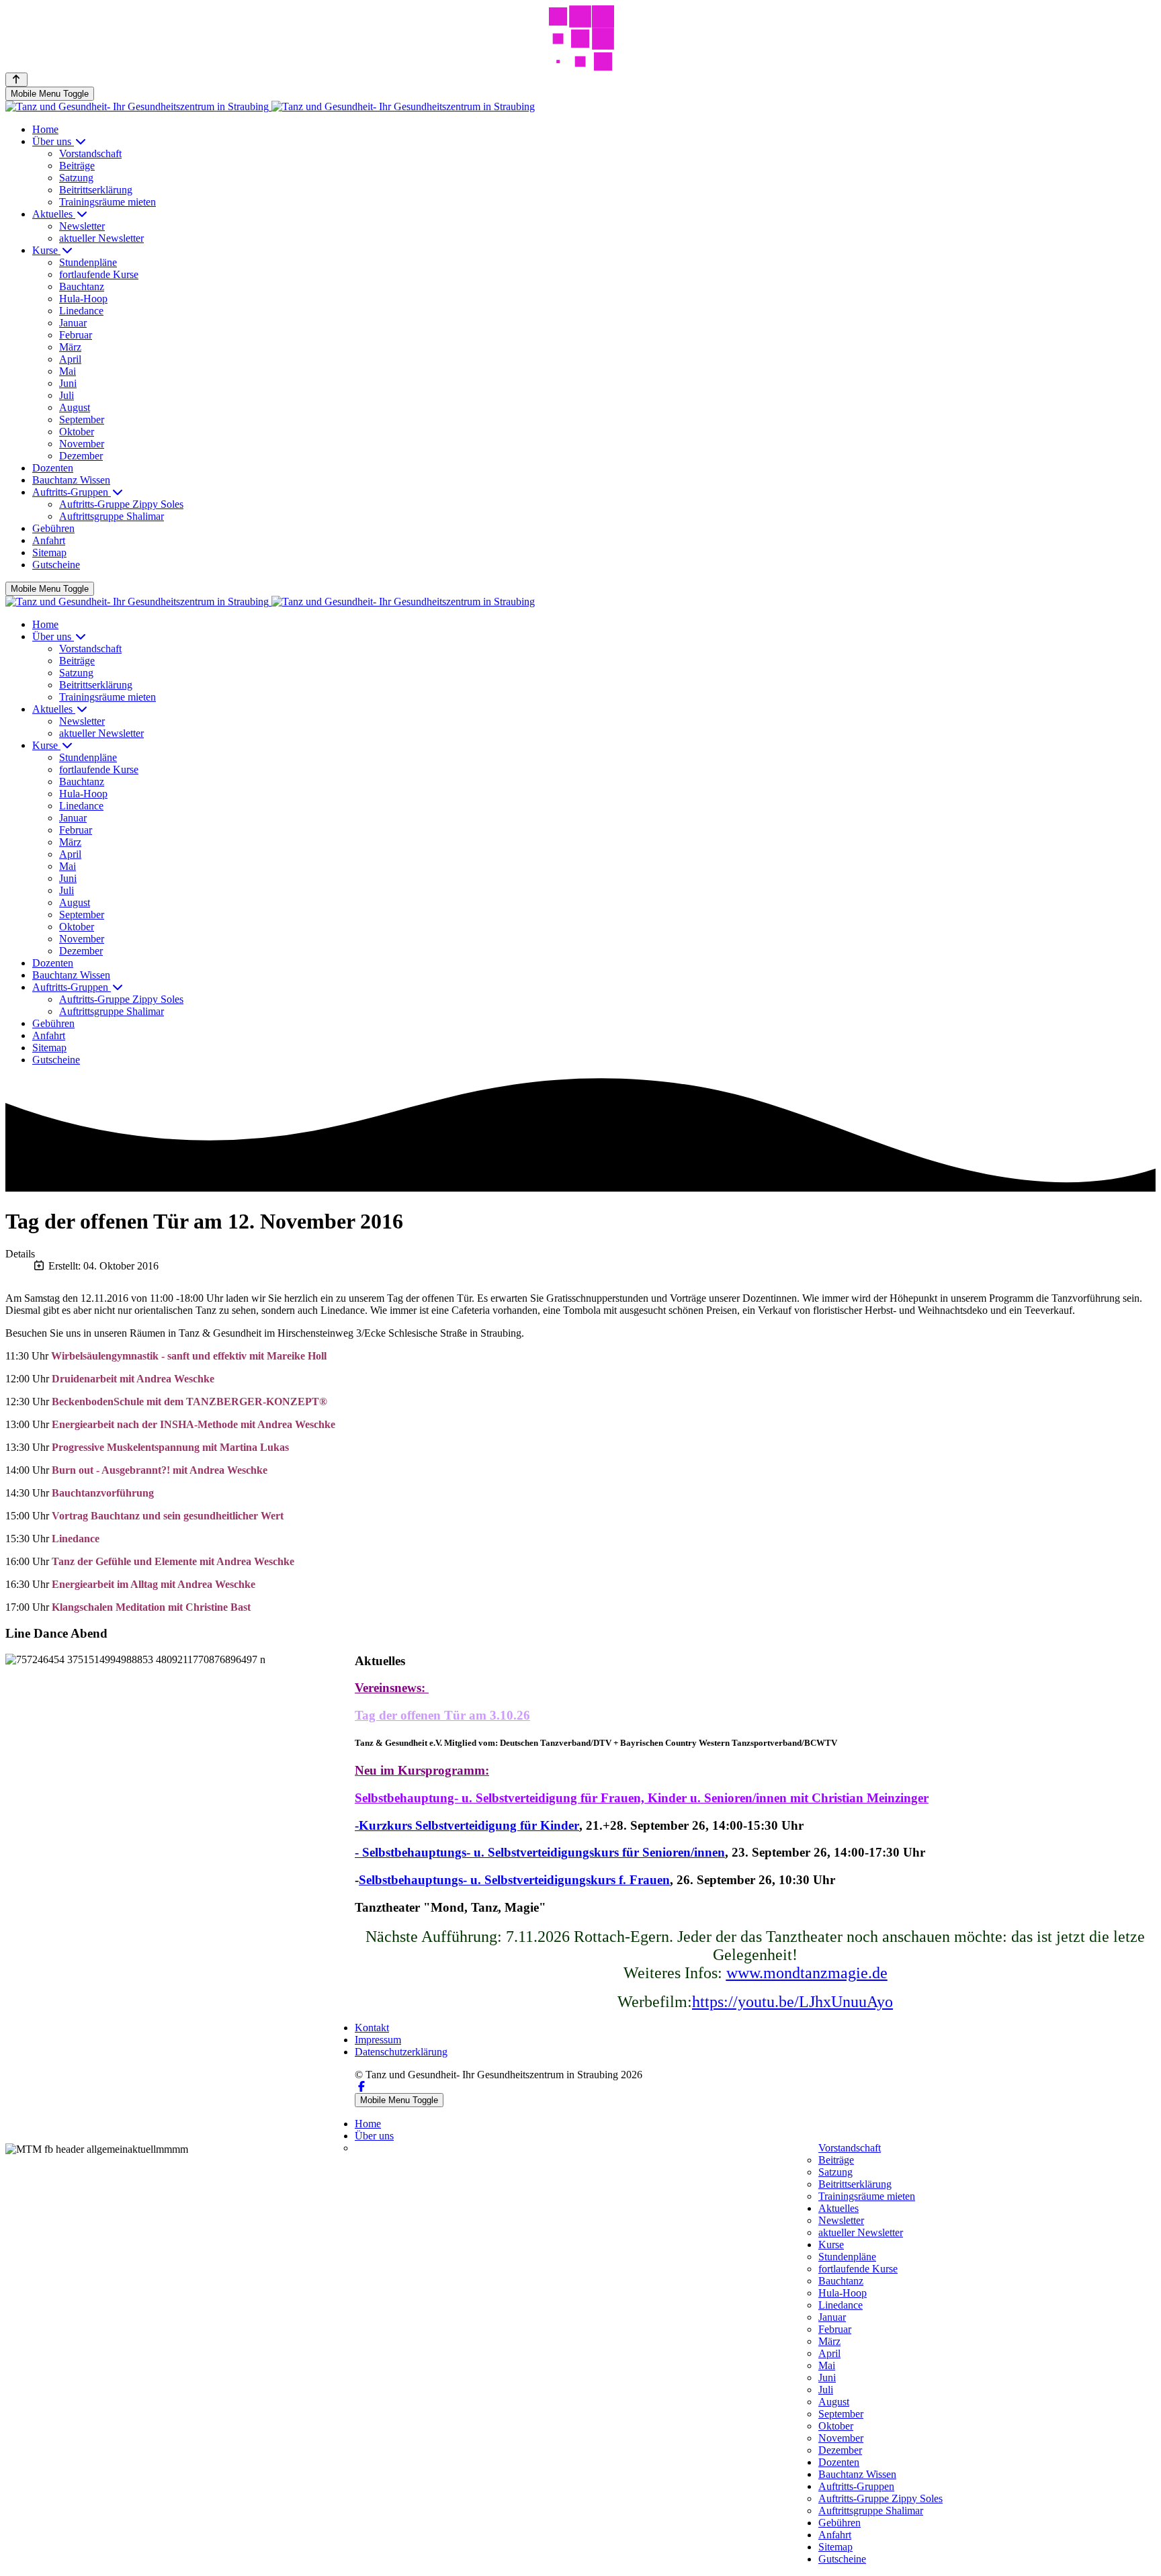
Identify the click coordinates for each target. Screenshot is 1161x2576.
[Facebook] (361, 2087)
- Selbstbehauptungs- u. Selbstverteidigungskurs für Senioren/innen (540, 1852)
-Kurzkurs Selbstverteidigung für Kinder (467, 1825)
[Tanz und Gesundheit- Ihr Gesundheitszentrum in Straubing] (270, 106)
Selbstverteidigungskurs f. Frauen (577, 1880)
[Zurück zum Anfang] (16, 80)
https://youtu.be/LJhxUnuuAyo (792, 2002)
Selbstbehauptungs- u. (422, 1880)
